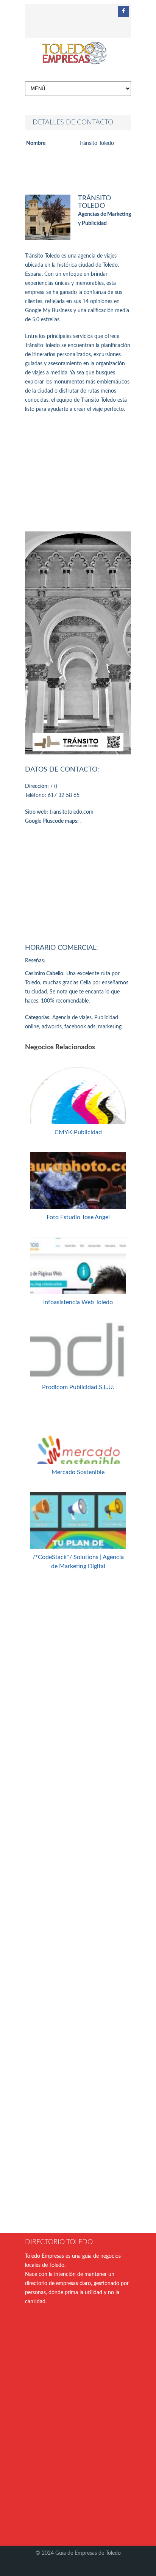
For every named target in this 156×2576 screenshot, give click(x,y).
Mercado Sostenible (78, 1472)
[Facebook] (123, 11)
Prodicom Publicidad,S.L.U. (78, 1387)
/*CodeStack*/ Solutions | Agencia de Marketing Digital (78, 1562)
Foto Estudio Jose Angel (78, 1217)
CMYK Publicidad (78, 1132)
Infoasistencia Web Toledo (78, 1302)
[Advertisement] (78, 473)
